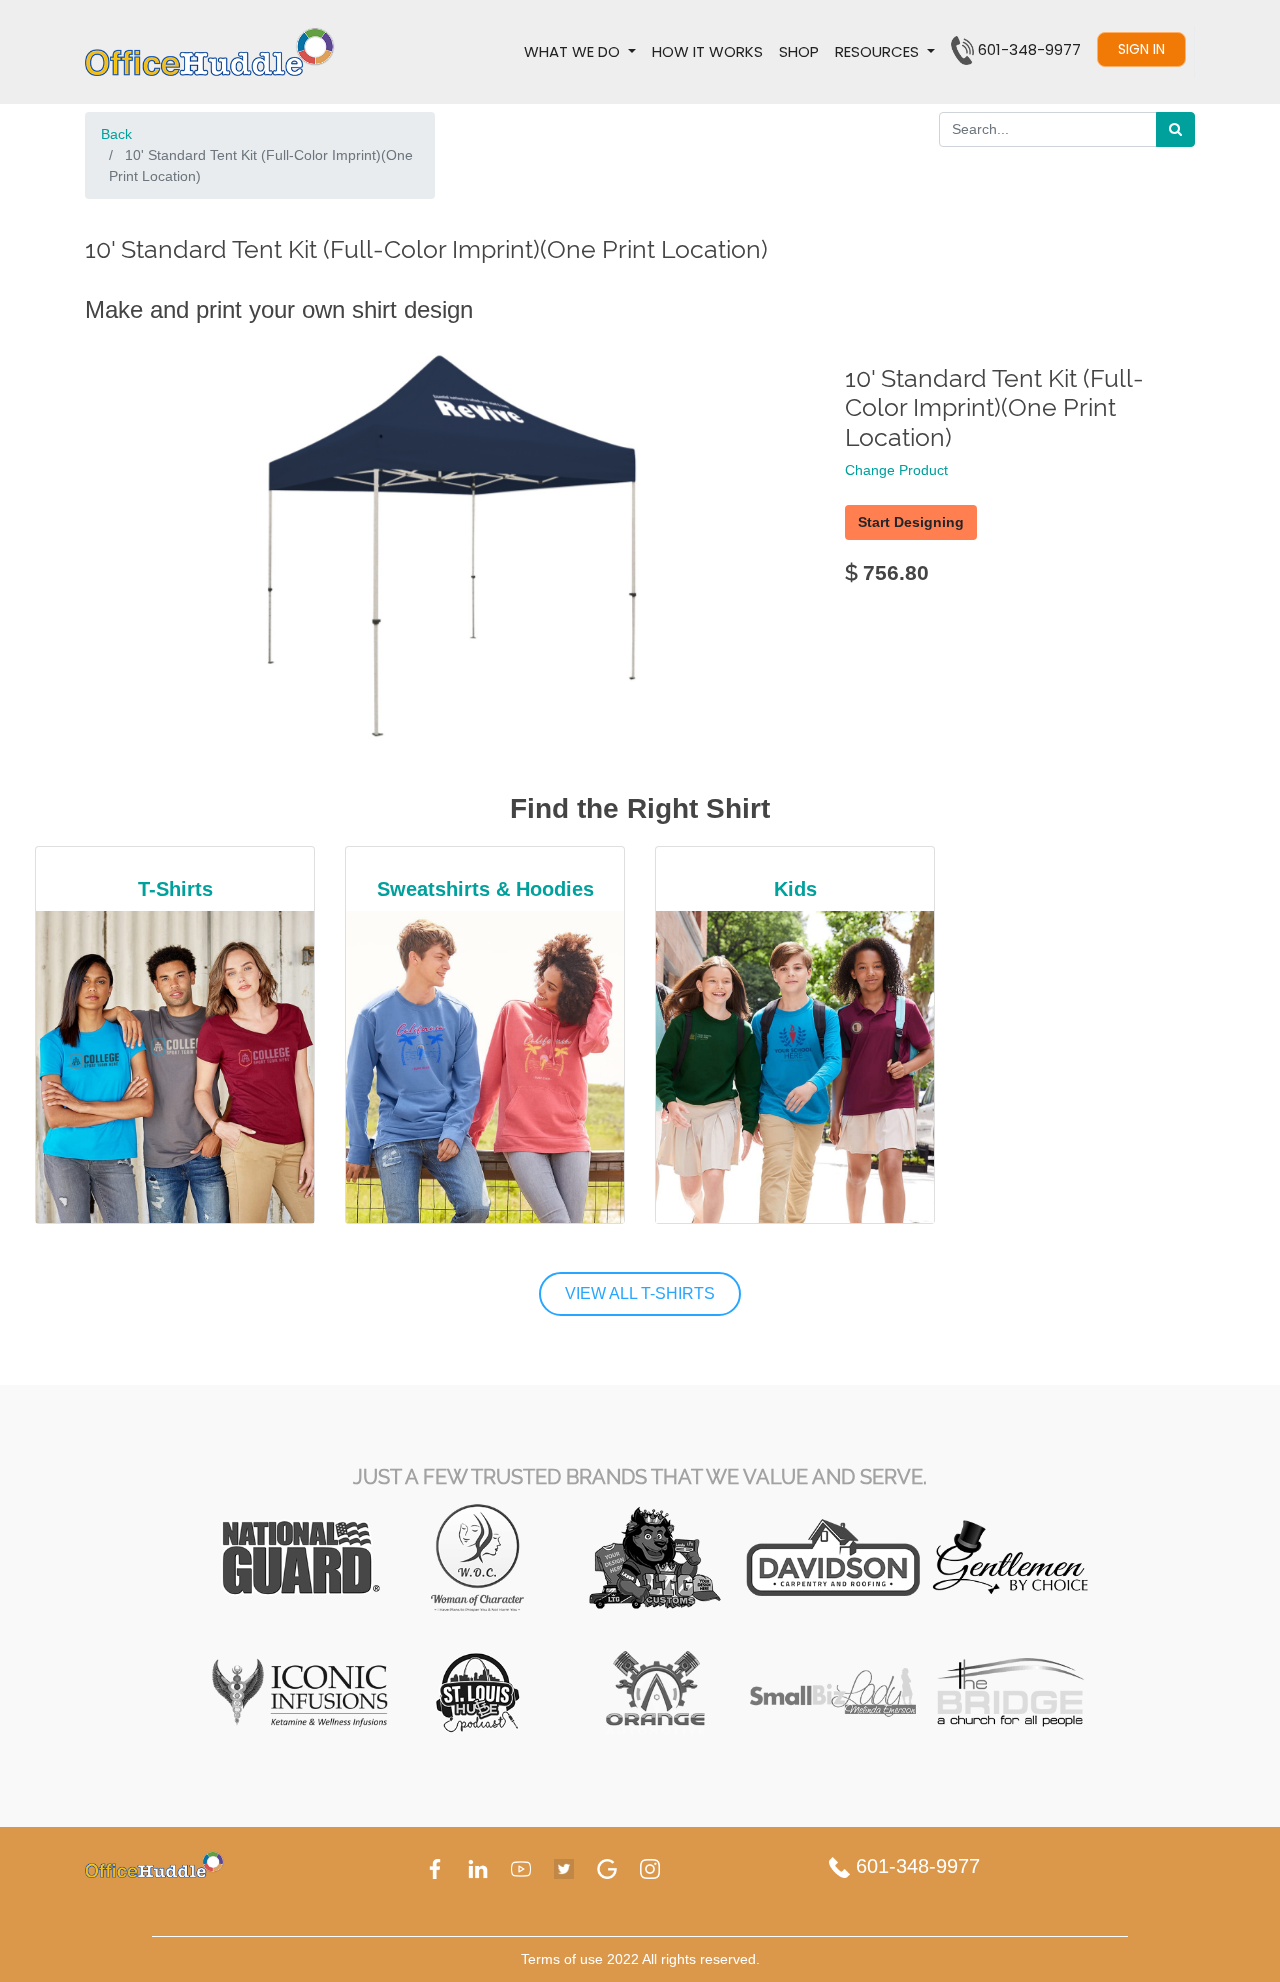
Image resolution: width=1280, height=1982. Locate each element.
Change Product (896, 470)
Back (116, 134)
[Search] (1175, 129)
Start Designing (911, 522)
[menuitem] (707, 52)
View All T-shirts (640, 1293)
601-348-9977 (915, 1866)
